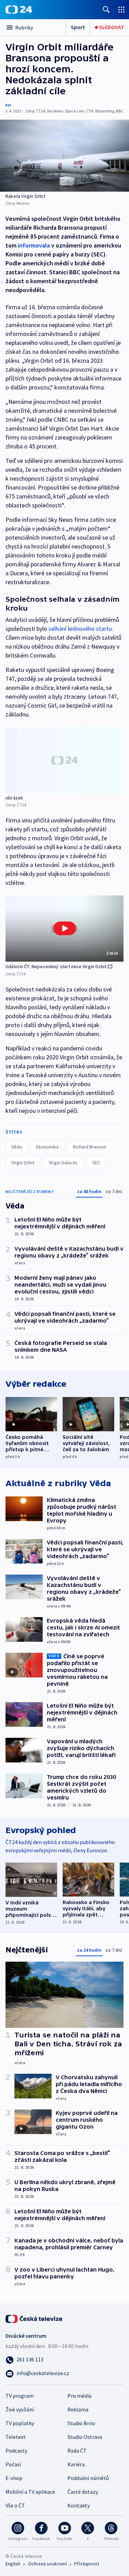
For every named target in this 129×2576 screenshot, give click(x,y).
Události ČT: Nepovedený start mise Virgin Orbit (56, 966)
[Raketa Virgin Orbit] (64, 156)
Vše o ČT (15, 2505)
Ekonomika (47, 1147)
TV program (20, 2396)
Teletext (16, 2437)
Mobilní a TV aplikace (30, 2492)
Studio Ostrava (85, 2437)
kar (8, 105)
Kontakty (79, 2505)
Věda (17, 1147)
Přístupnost (87, 2564)
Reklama (78, 2409)
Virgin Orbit (23, 1163)
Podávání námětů (88, 2478)
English (13, 2564)
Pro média (79, 2396)
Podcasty (16, 2451)
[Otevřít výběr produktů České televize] (121, 9)
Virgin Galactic (63, 1163)
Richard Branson (90, 1147)
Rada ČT (77, 2451)
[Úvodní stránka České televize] (34, 2318)
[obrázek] (64, 760)
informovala (34, 245)
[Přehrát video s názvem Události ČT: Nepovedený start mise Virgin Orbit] (65, 928)
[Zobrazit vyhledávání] (106, 9)
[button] (64, 929)
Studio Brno (81, 2423)
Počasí (13, 2464)
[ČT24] (19, 10)
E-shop (14, 2478)
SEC (96, 1163)
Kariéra (76, 2464)
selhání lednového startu (80, 629)
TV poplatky (20, 2423)
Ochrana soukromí (47, 2564)
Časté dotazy (83, 2492)
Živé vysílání (20, 2409)
